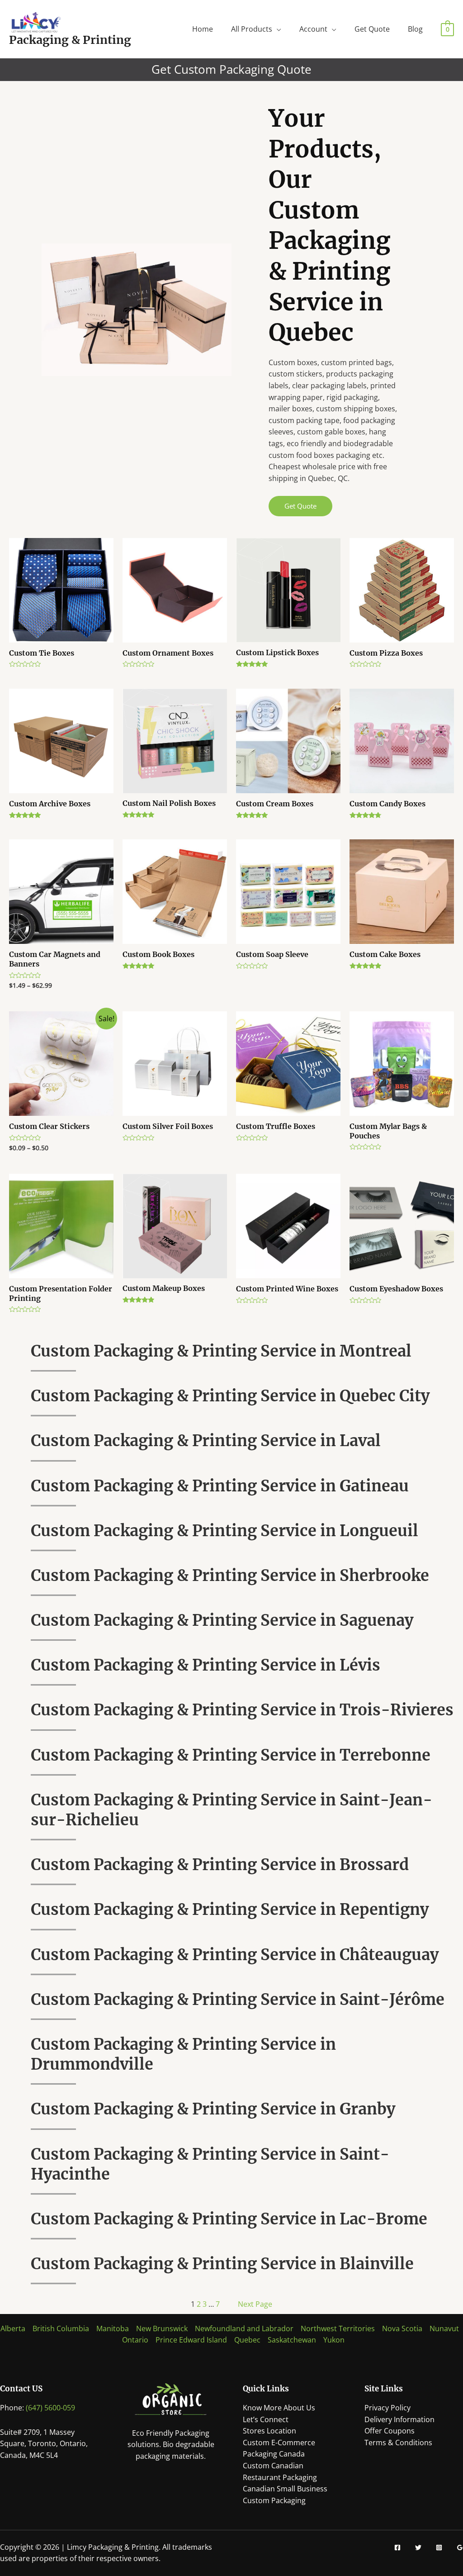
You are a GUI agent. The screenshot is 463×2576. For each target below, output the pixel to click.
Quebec (247, 2340)
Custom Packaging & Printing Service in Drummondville (183, 2054)
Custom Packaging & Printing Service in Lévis (206, 1665)
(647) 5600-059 (50, 2408)
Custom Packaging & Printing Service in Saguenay (222, 1620)
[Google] (460, 2547)
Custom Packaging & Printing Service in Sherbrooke (230, 1576)
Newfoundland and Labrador (244, 2328)
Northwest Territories (338, 2328)
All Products (252, 29)
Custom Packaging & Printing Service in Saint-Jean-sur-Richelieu (231, 1810)
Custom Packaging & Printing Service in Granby (213, 2109)
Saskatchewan (292, 2340)
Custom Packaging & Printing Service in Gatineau (220, 1486)
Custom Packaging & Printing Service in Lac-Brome (229, 2219)
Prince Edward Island (191, 2340)
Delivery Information (399, 2419)
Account (313, 29)
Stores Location (269, 2431)
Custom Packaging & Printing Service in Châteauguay (235, 1955)
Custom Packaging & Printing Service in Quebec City (230, 1396)
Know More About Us (279, 2408)
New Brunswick (162, 2328)
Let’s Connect (266, 2419)
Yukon (334, 2340)
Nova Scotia (402, 2328)
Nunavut (444, 2328)
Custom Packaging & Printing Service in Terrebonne (231, 1755)
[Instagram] (439, 2547)
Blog (415, 29)
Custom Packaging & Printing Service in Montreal (221, 1351)
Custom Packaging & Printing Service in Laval (206, 1441)
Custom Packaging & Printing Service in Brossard (220, 1865)
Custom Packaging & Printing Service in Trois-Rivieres (242, 1710)
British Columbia (61, 2328)
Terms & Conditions (398, 2443)
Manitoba (113, 2328)
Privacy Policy (387, 2408)
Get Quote (372, 29)
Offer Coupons (390, 2431)
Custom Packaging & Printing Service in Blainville (222, 2264)
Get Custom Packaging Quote (231, 69)
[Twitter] (418, 2547)
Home (203, 29)
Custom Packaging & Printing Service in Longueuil (224, 1531)
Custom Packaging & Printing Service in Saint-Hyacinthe (210, 2164)
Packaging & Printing (70, 40)
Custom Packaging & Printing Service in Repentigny (230, 1909)
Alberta (13, 2328)
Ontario (135, 2340)
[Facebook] (397, 2547)
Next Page (255, 2304)
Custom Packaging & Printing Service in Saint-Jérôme (238, 2000)
